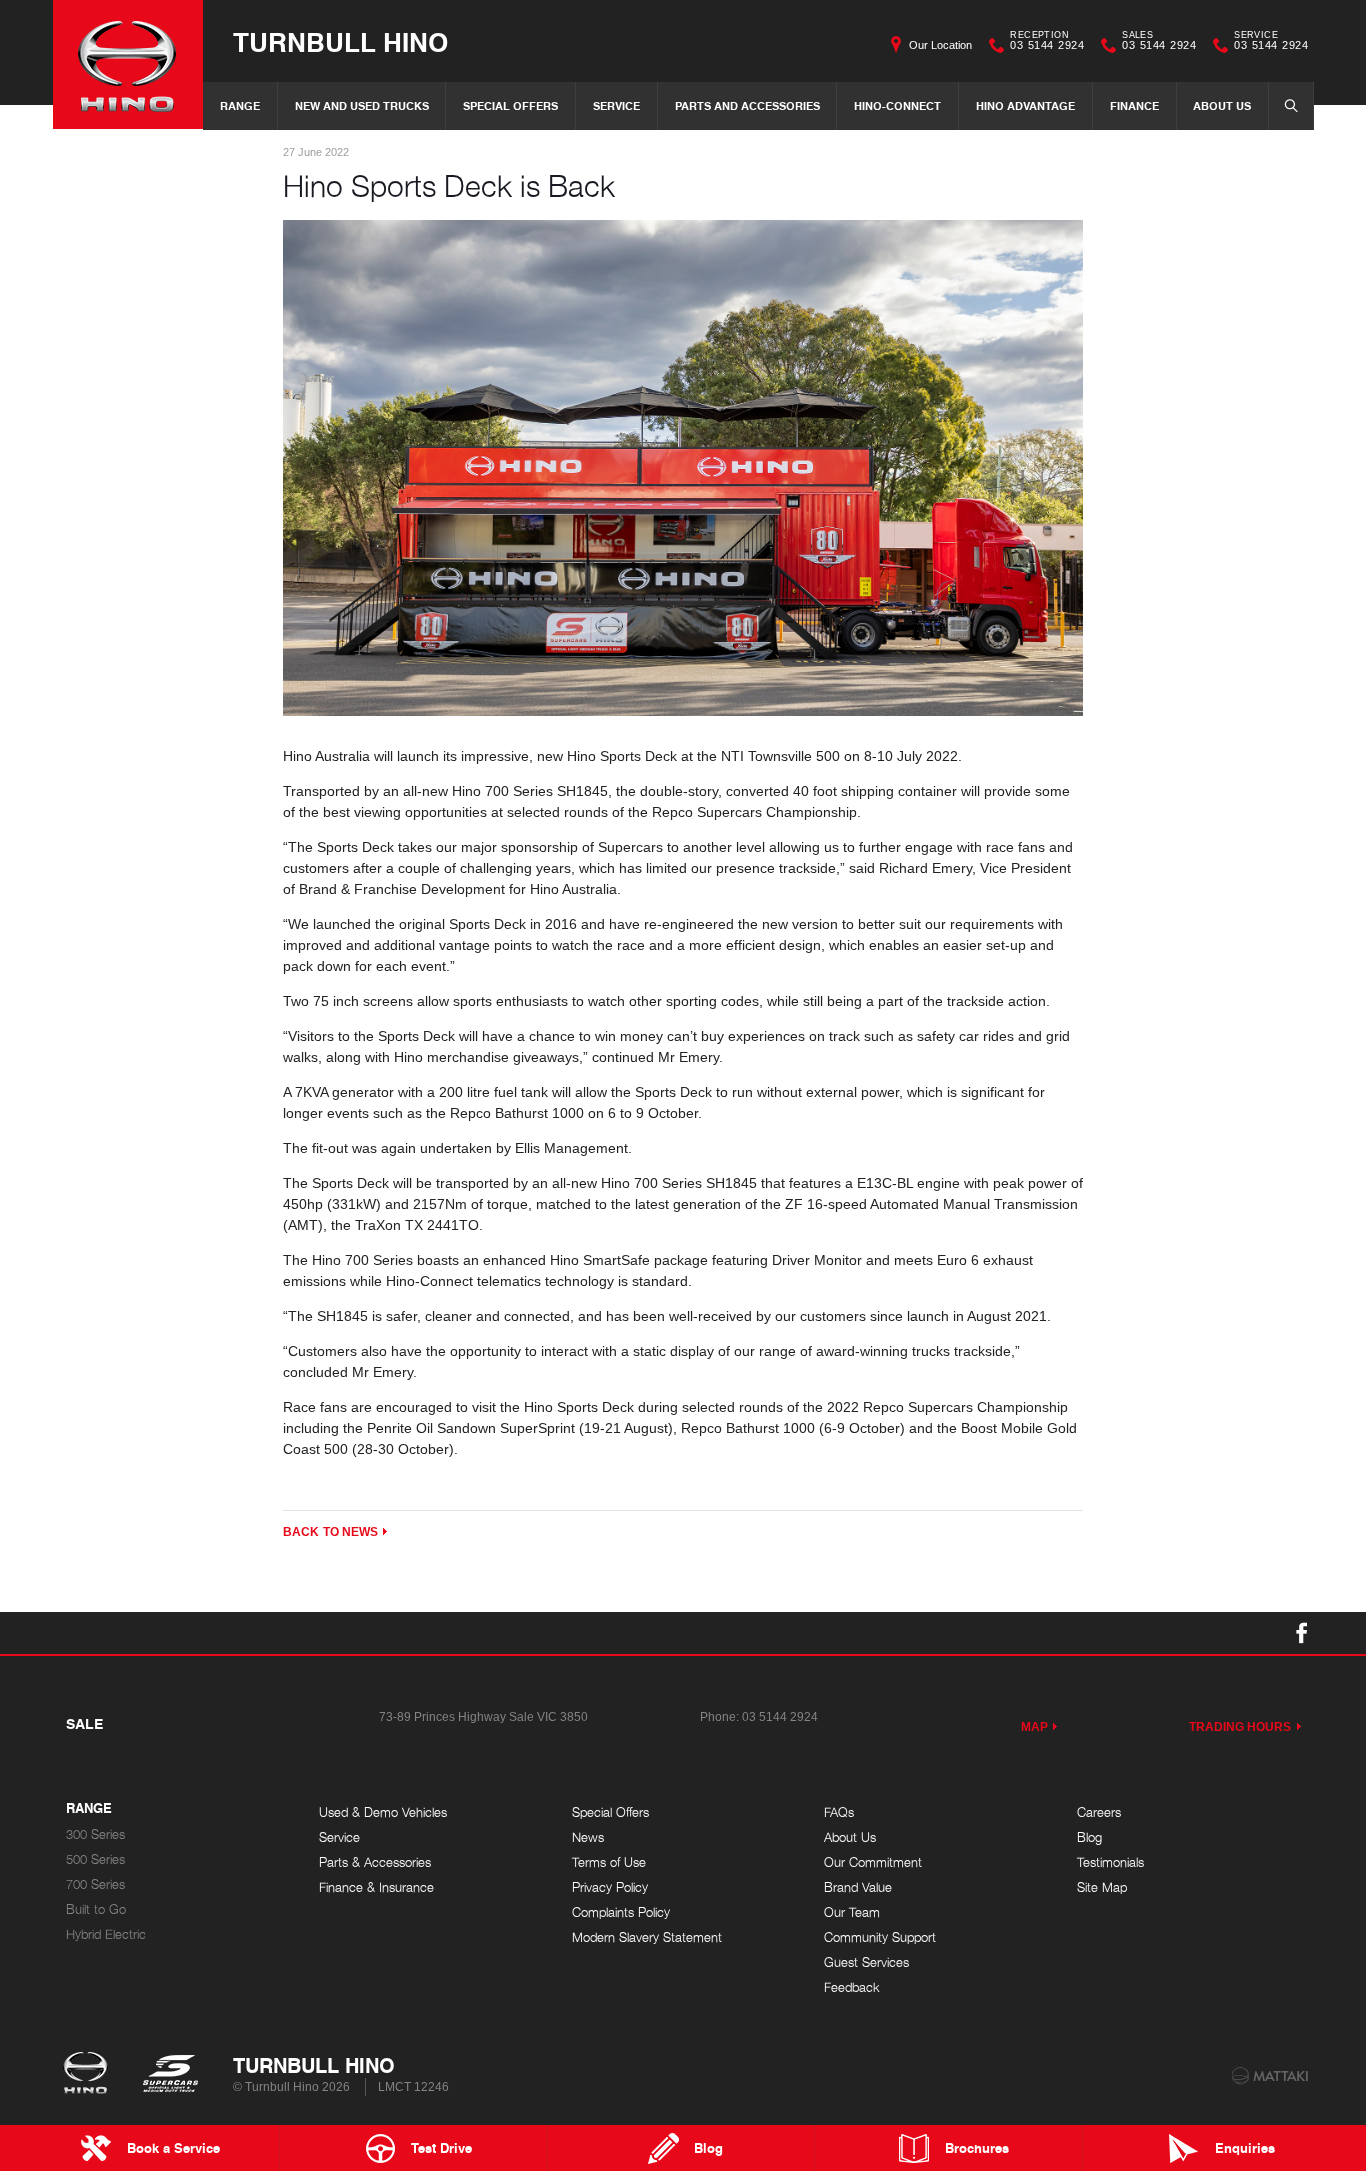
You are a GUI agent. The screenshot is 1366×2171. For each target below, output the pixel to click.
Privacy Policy (610, 1887)
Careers (1099, 1812)
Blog (1089, 1837)
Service (616, 105)
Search (1291, 106)
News (588, 1837)
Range (240, 105)
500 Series (95, 1859)
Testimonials (1110, 1862)
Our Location (940, 45)
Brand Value (858, 1887)
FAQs (839, 1812)
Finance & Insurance (376, 1887)
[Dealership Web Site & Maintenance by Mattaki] (1270, 2076)
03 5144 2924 (1047, 43)
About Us (1222, 105)
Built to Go (96, 1909)
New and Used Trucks (362, 105)
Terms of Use (609, 1862)
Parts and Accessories (747, 105)
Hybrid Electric (106, 1934)
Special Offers (510, 105)
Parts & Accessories (375, 1862)
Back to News (330, 1532)
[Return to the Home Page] (89, 2075)
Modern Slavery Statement (647, 1937)
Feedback (852, 1987)
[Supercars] (169, 2075)
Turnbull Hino (340, 41)
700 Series (95, 1884)
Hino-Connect (897, 105)
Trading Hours (1240, 1727)
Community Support (880, 1937)
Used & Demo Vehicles (383, 1812)
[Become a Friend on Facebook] (1302, 1633)
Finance (1134, 105)
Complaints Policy (621, 1912)
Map (1034, 1727)
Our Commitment (873, 1862)
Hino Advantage (1025, 105)
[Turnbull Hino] (128, 64)
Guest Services (866, 1962)
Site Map (1102, 1887)
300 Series (95, 1834)
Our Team (852, 1912)
